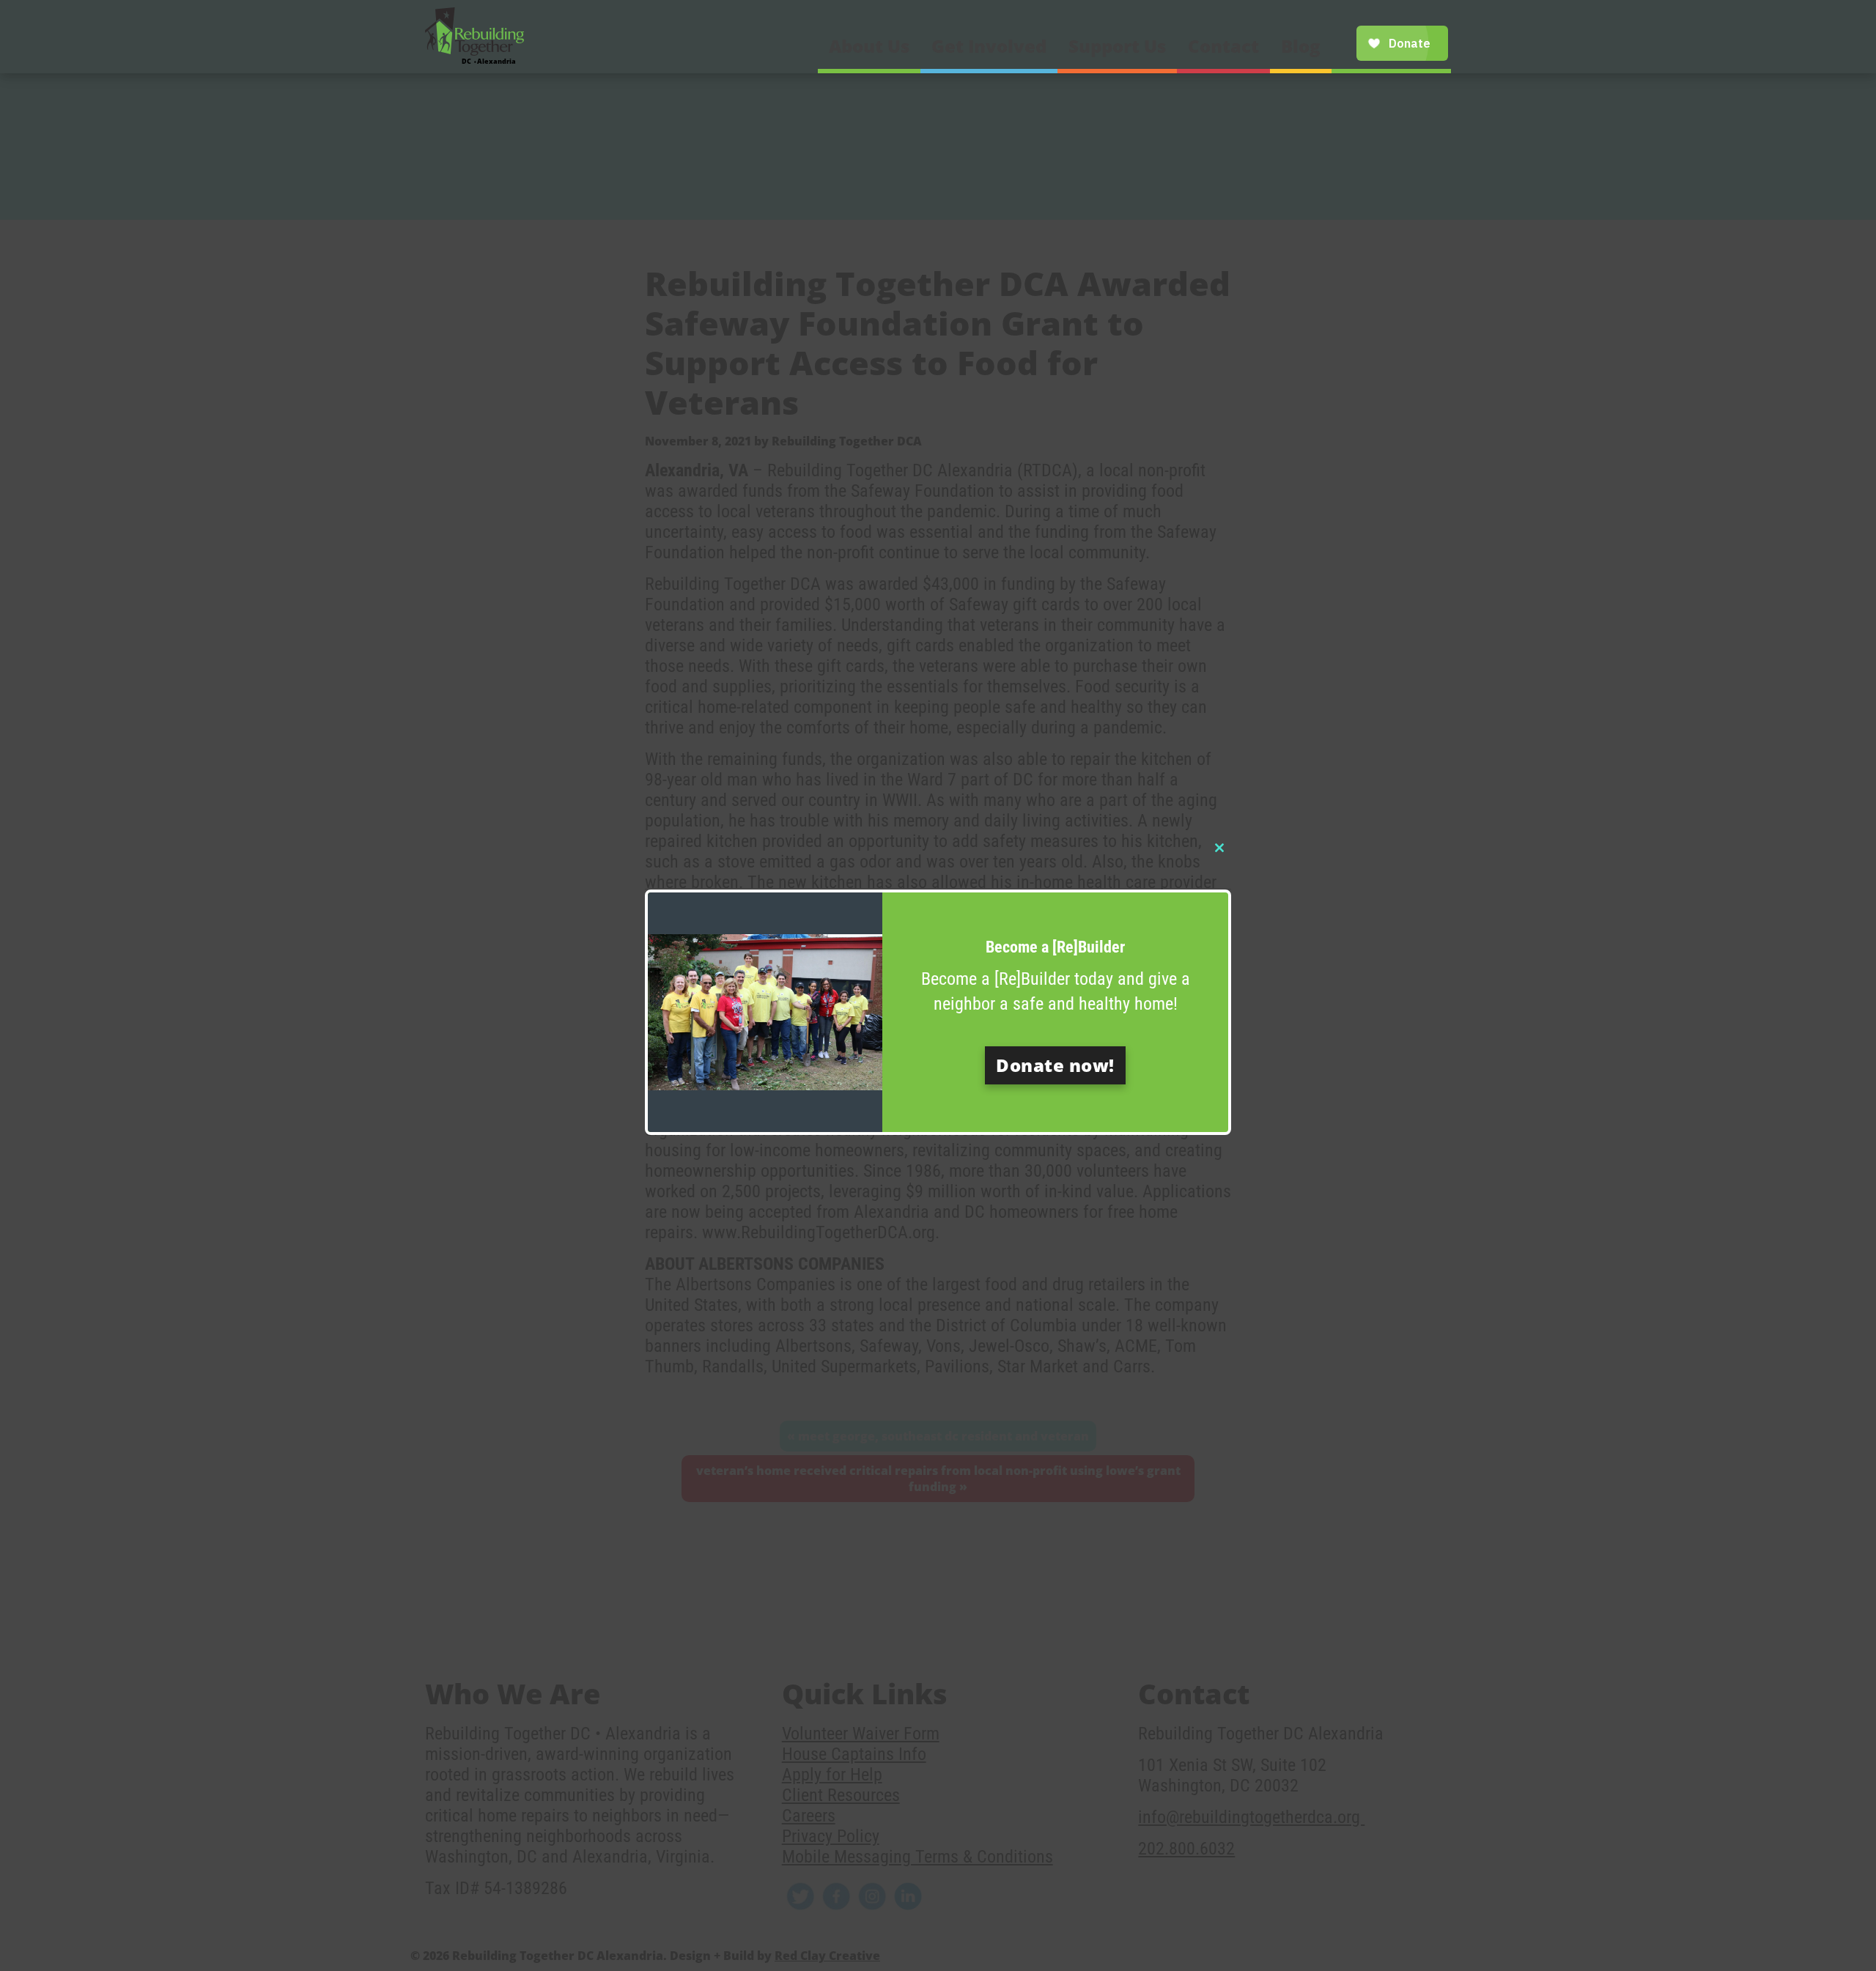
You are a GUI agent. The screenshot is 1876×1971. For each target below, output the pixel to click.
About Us (869, 46)
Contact (1223, 46)
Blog (1301, 46)
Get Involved (989, 46)
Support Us (1117, 46)
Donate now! (1055, 1065)
